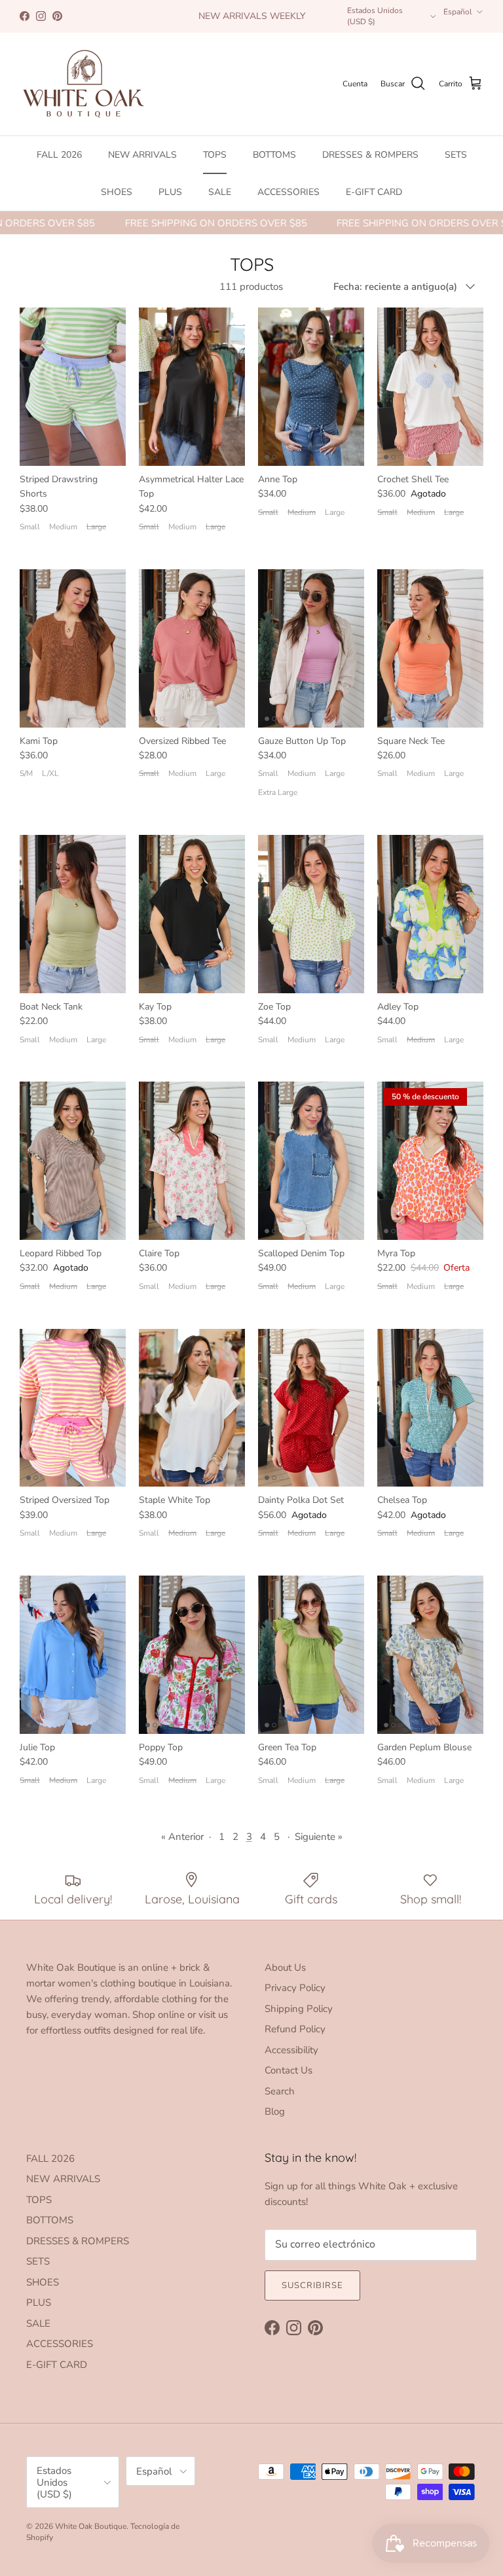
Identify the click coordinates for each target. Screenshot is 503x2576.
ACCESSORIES (289, 192)
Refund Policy (295, 2029)
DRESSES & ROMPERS (370, 155)
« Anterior (182, 1837)
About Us (285, 1967)
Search (280, 2091)
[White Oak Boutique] (84, 84)
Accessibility (291, 2050)
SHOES (117, 192)
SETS (456, 155)
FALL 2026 (59, 155)
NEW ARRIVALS (142, 155)
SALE (220, 192)
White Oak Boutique (91, 2526)
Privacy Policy (295, 1988)
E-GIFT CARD (374, 192)
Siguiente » (319, 1837)
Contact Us (289, 2070)
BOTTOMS (274, 155)
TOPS (215, 155)
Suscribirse (312, 2285)
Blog (275, 2111)
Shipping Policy (299, 2009)
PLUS (170, 192)
